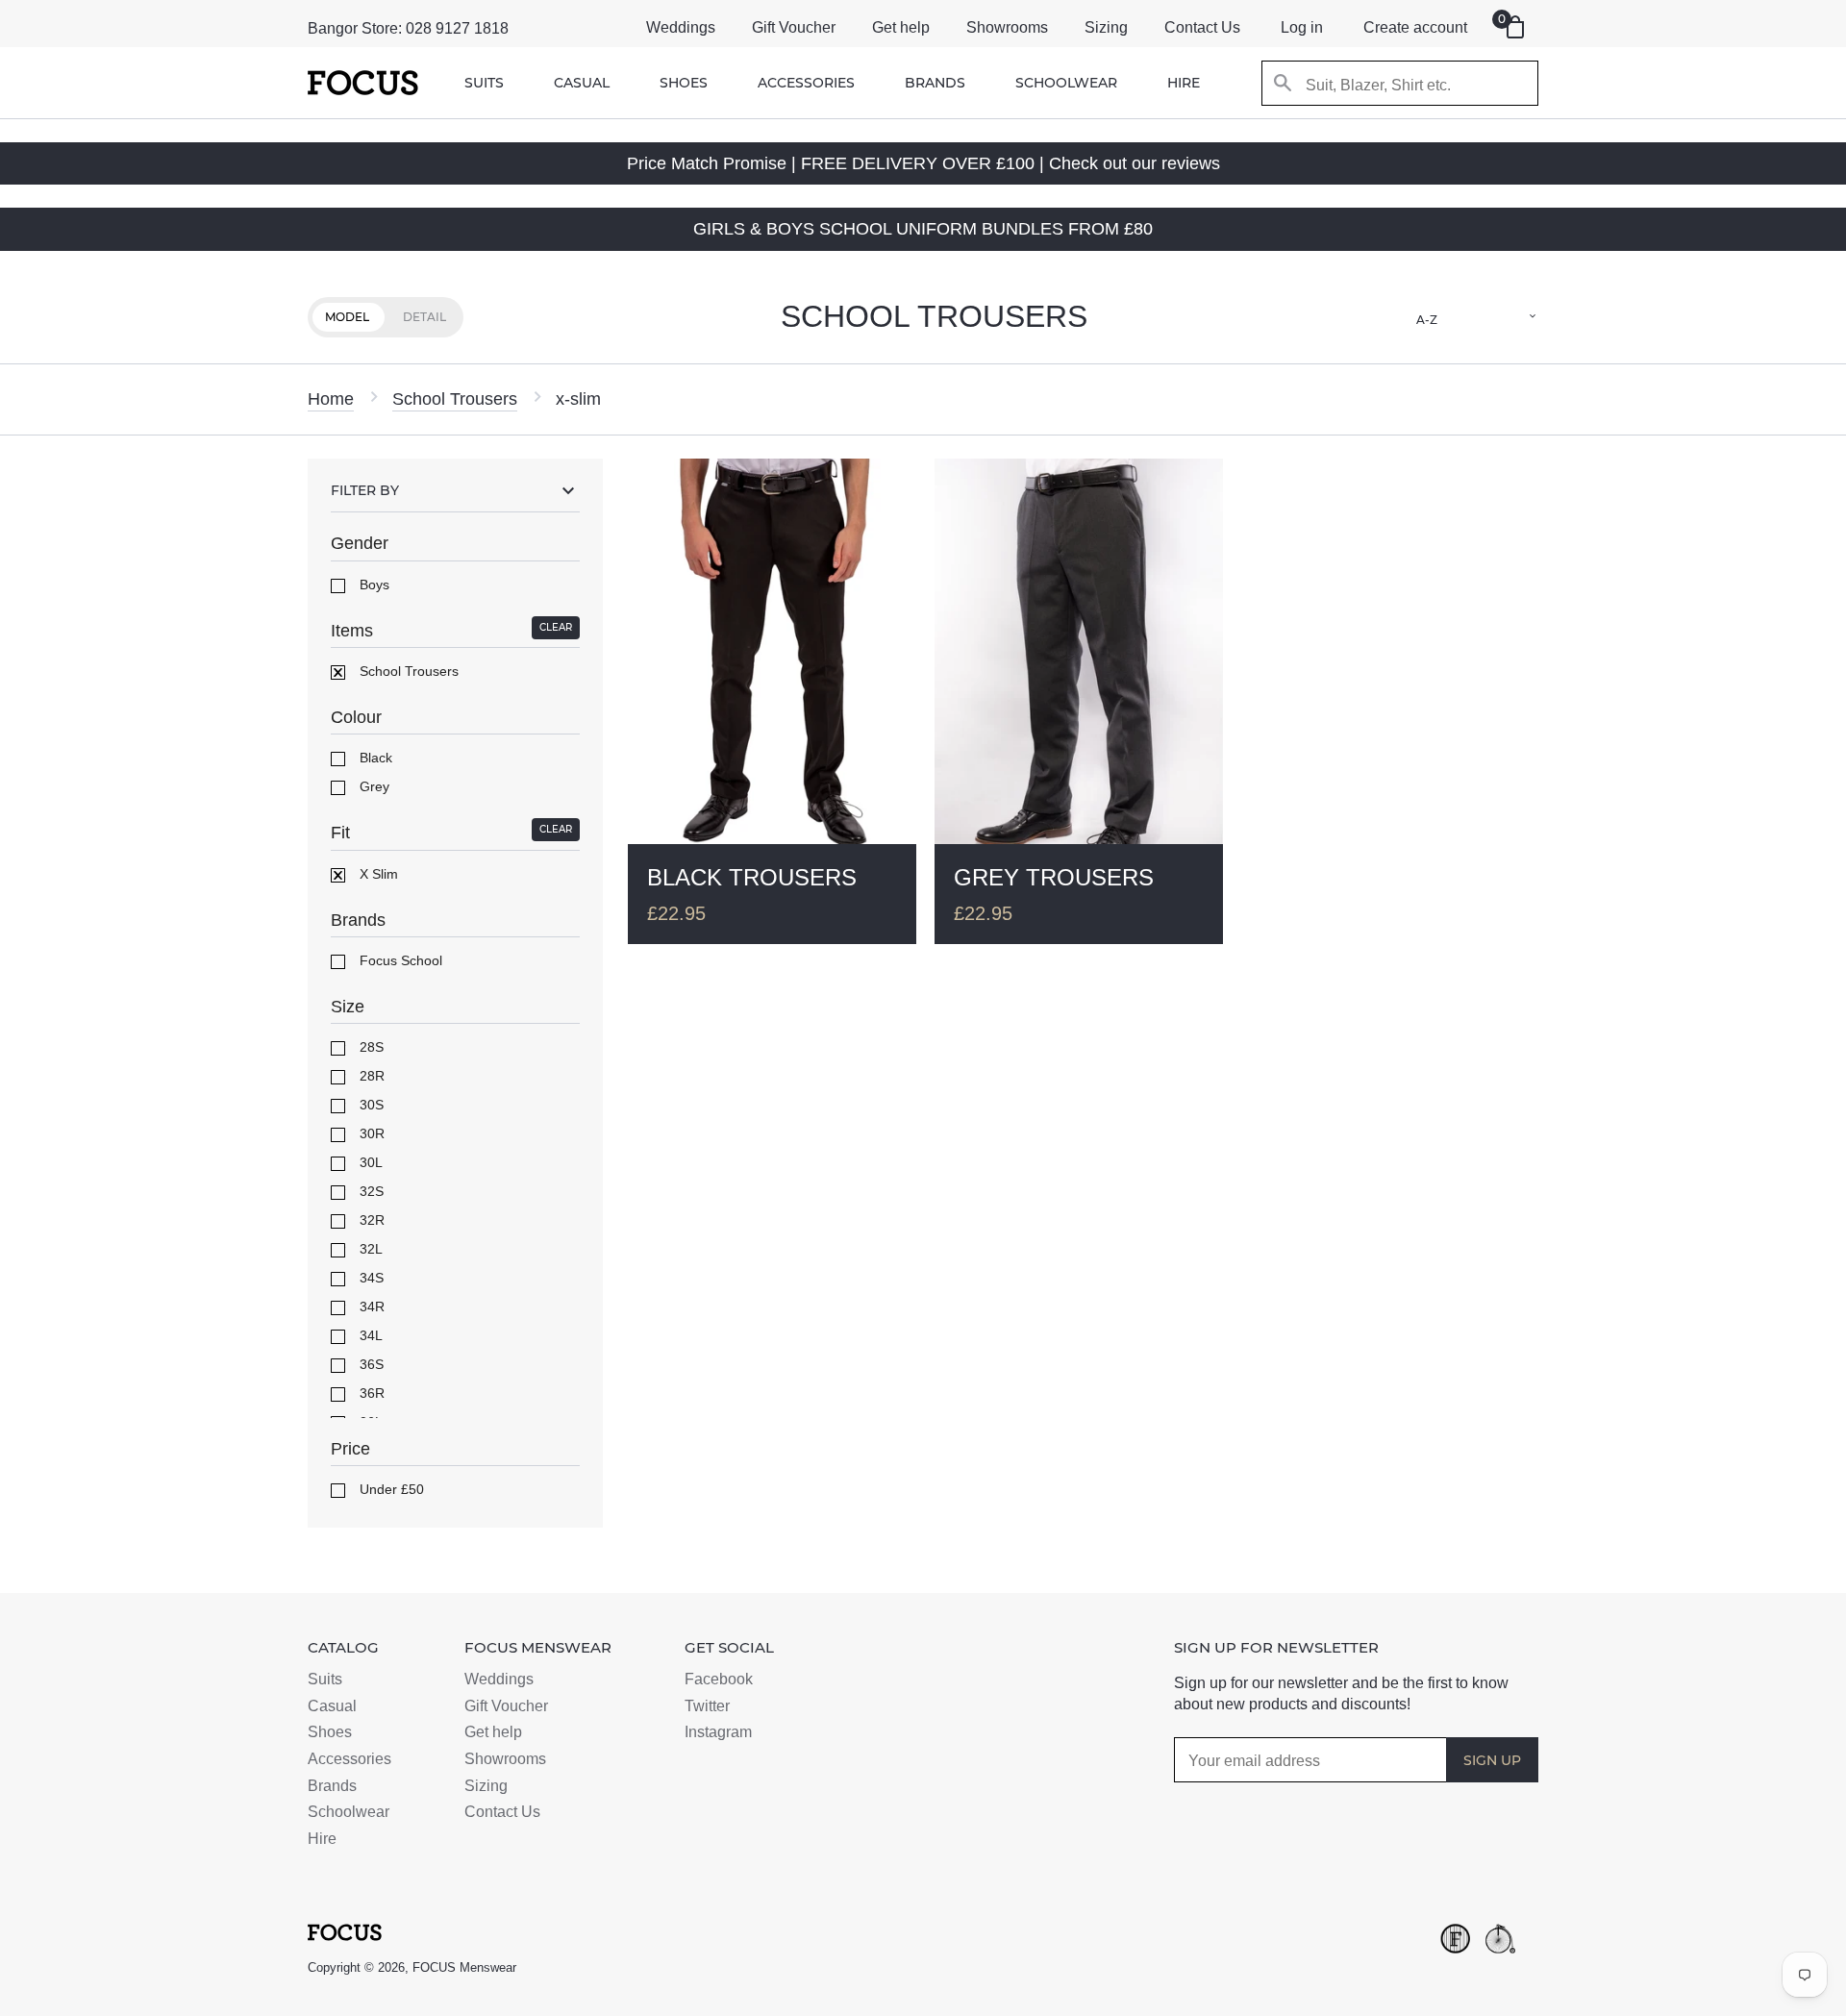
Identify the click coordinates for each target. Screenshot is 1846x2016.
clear (556, 627)
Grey (373, 786)
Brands (935, 83)
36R (370, 1393)
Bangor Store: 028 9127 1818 (408, 28)
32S (370, 1191)
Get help (901, 27)
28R (370, 1076)
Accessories (806, 83)
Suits (484, 83)
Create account (1415, 27)
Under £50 (390, 1489)
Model (347, 317)
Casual (582, 83)
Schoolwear (1066, 83)
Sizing (1106, 27)
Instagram (718, 1732)
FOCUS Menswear (464, 1967)
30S (370, 1105)
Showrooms (1007, 27)
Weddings (681, 27)
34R (370, 1307)
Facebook (719, 1679)
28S (370, 1047)
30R (370, 1133)
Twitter (707, 1706)
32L (369, 1249)
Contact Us (1202, 27)
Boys (373, 585)
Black (374, 758)
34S (370, 1278)
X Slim (377, 874)
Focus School (399, 960)
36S (370, 1364)
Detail (424, 317)
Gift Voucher (794, 27)
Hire (1184, 83)
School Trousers (455, 399)
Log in (1302, 27)
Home (331, 399)
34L (369, 1335)
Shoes (684, 83)
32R (370, 1220)
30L (369, 1162)
